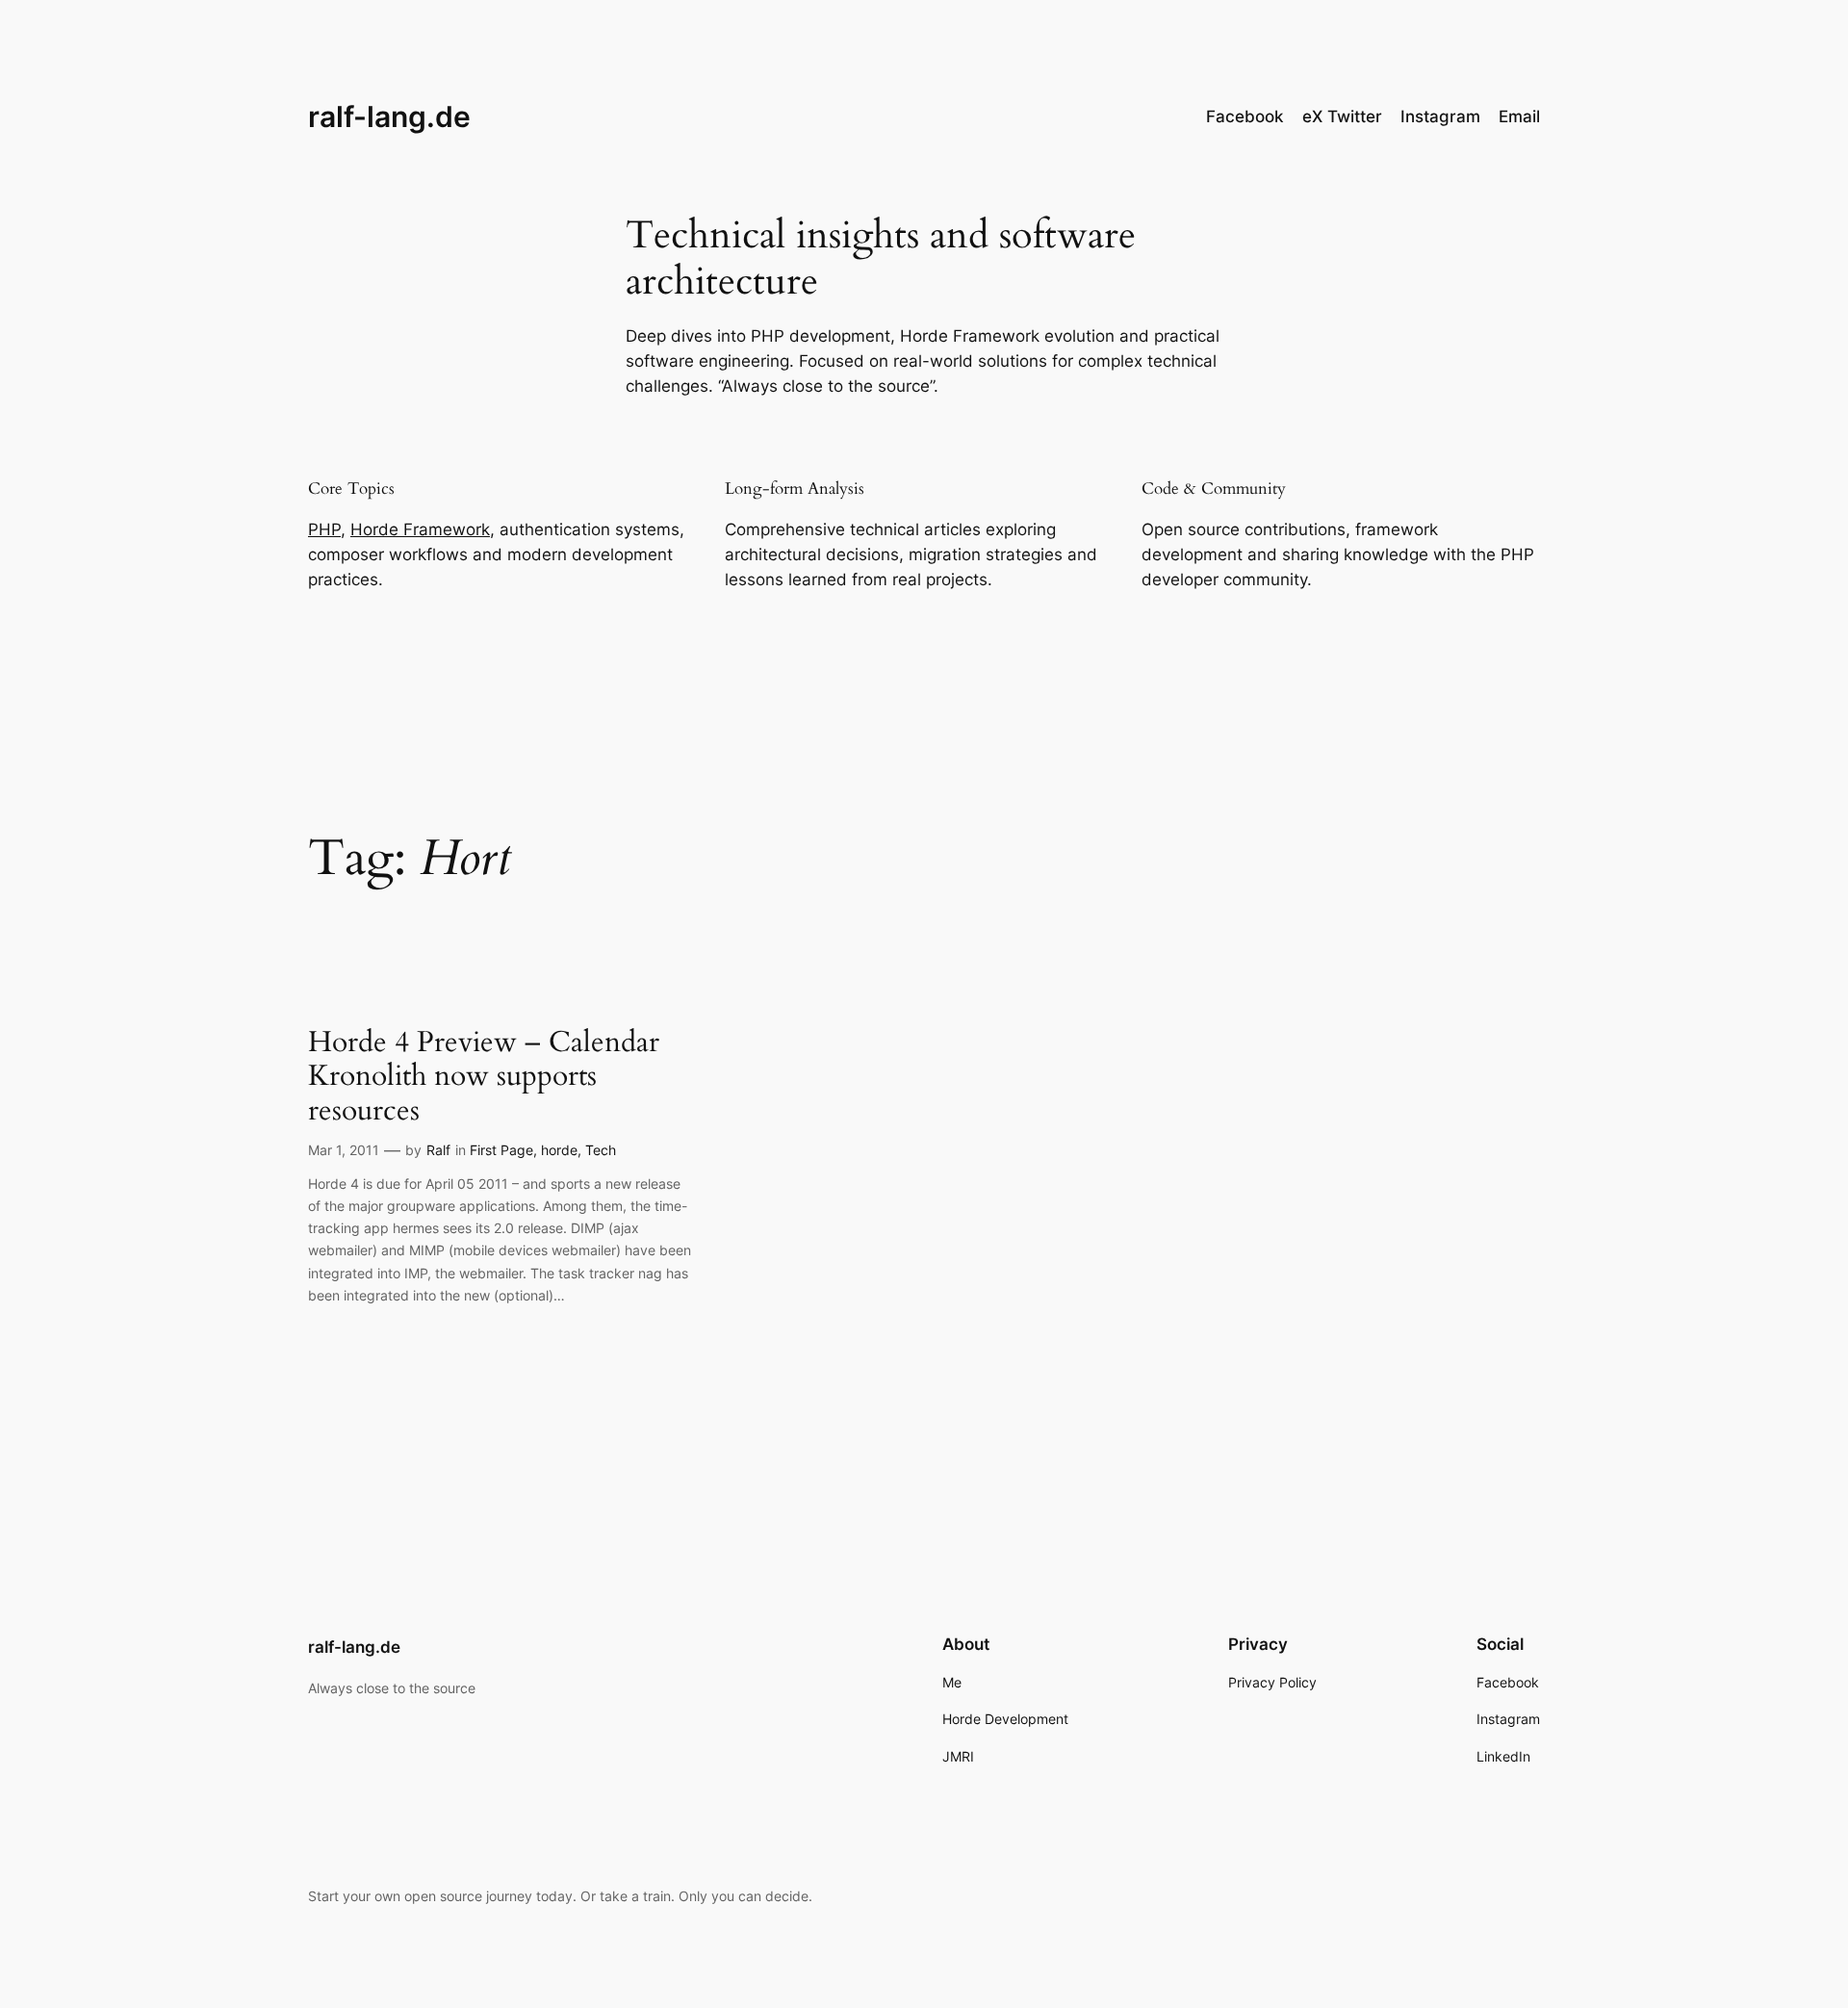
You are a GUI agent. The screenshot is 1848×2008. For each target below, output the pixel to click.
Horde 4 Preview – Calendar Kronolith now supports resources (484, 1078)
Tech (601, 1150)
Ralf (438, 1150)
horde (559, 1150)
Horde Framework (420, 529)
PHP (324, 529)
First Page (501, 1150)
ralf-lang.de (389, 116)
